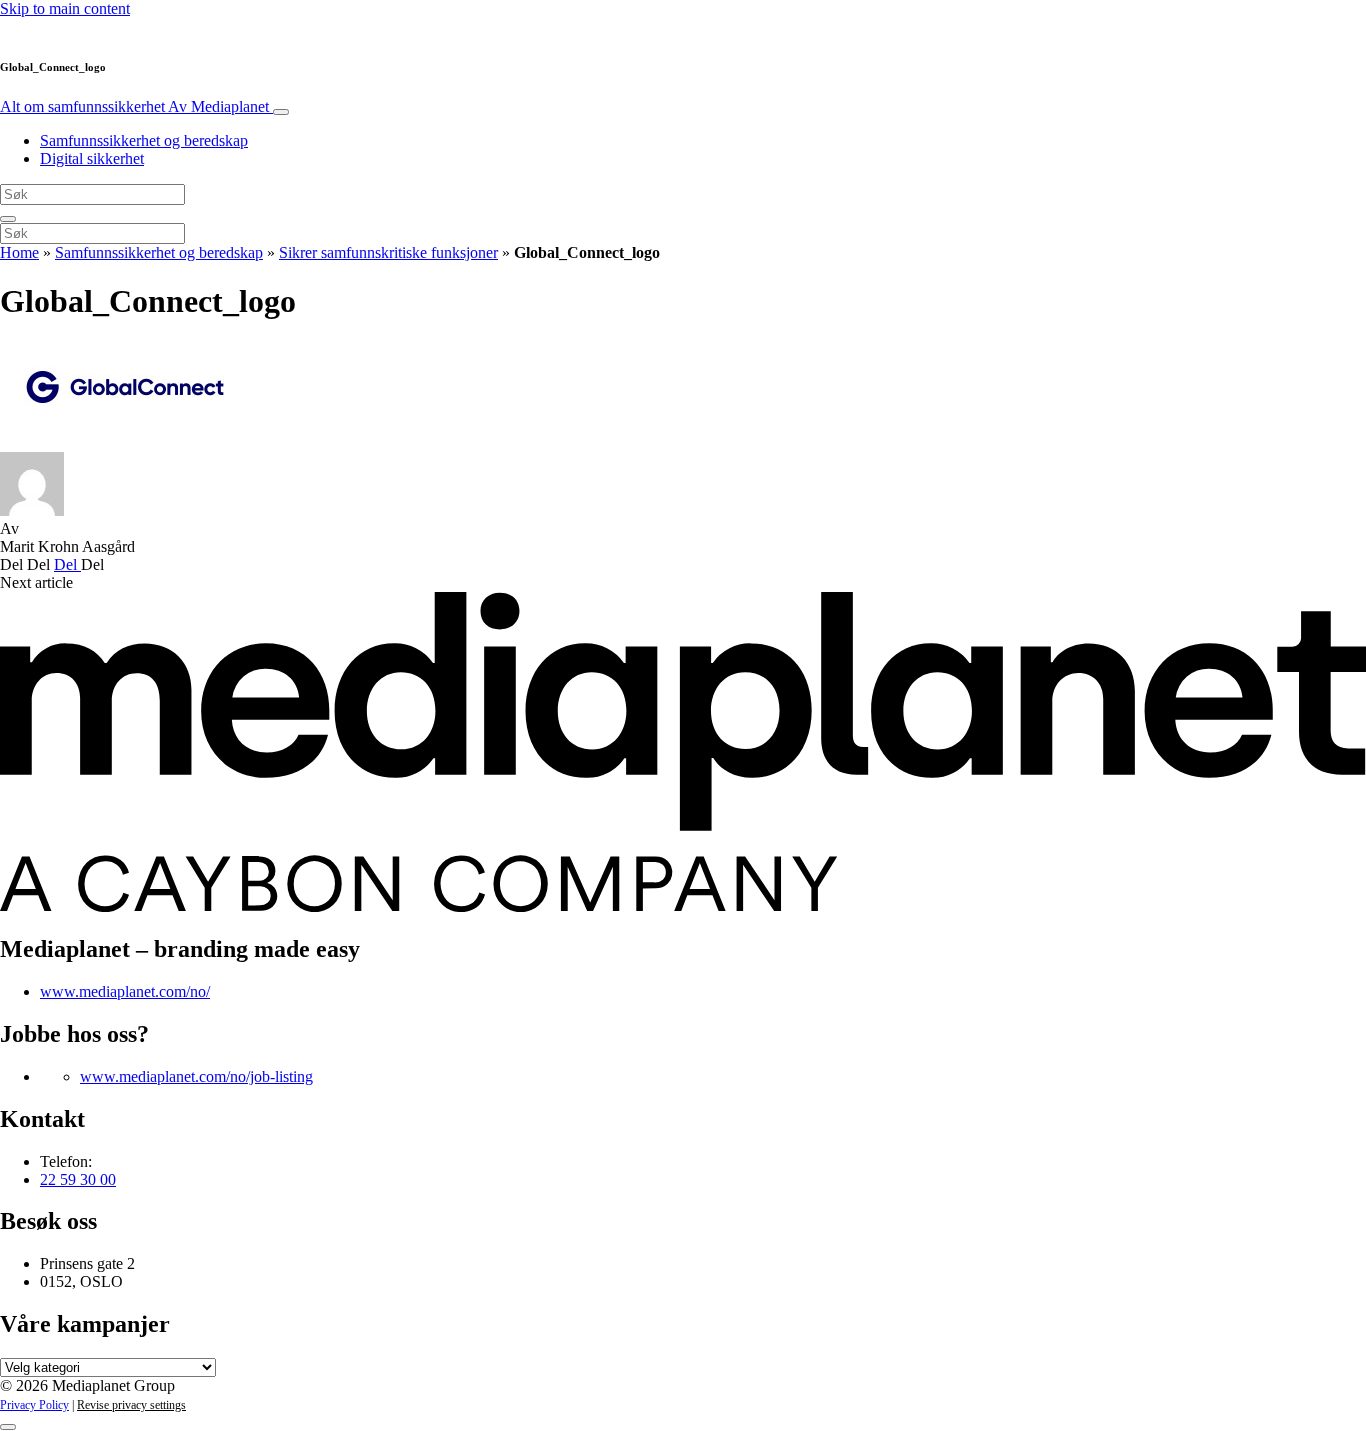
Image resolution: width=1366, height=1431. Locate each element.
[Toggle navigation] (281, 112)
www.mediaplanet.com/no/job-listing (196, 1076)
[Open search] (8, 219)
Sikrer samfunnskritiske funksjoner (388, 252)
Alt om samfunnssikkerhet (134, 106)
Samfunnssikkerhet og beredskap (144, 140)
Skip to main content (65, 8)
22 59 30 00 (78, 1179)
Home (19, 252)
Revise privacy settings (131, 1405)
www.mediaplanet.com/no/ (125, 991)
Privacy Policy (34, 1405)
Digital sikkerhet (92, 158)
